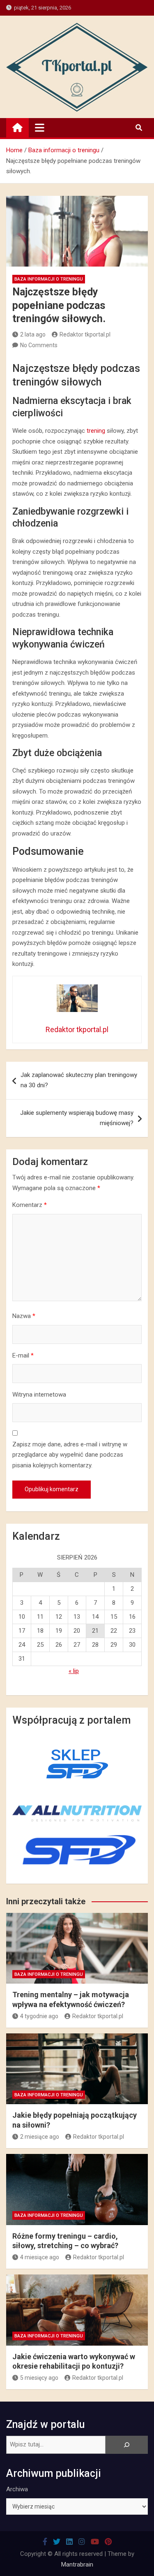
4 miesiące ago (40, 2257)
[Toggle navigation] (40, 128)
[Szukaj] (127, 2445)
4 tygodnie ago (39, 2016)
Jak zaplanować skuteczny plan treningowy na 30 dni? (79, 1080)
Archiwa (17, 2489)
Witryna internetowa (39, 1395)
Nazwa (24, 1316)
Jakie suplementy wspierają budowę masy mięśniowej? (77, 1118)
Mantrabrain (77, 2564)
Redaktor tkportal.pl (85, 334)
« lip (74, 1671)
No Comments (39, 345)
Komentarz (30, 1205)
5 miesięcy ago (39, 2378)
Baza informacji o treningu (49, 279)
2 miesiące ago (40, 2137)
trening (96, 431)
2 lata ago (33, 334)
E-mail (23, 1355)
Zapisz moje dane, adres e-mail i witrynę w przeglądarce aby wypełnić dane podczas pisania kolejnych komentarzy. (70, 1455)
